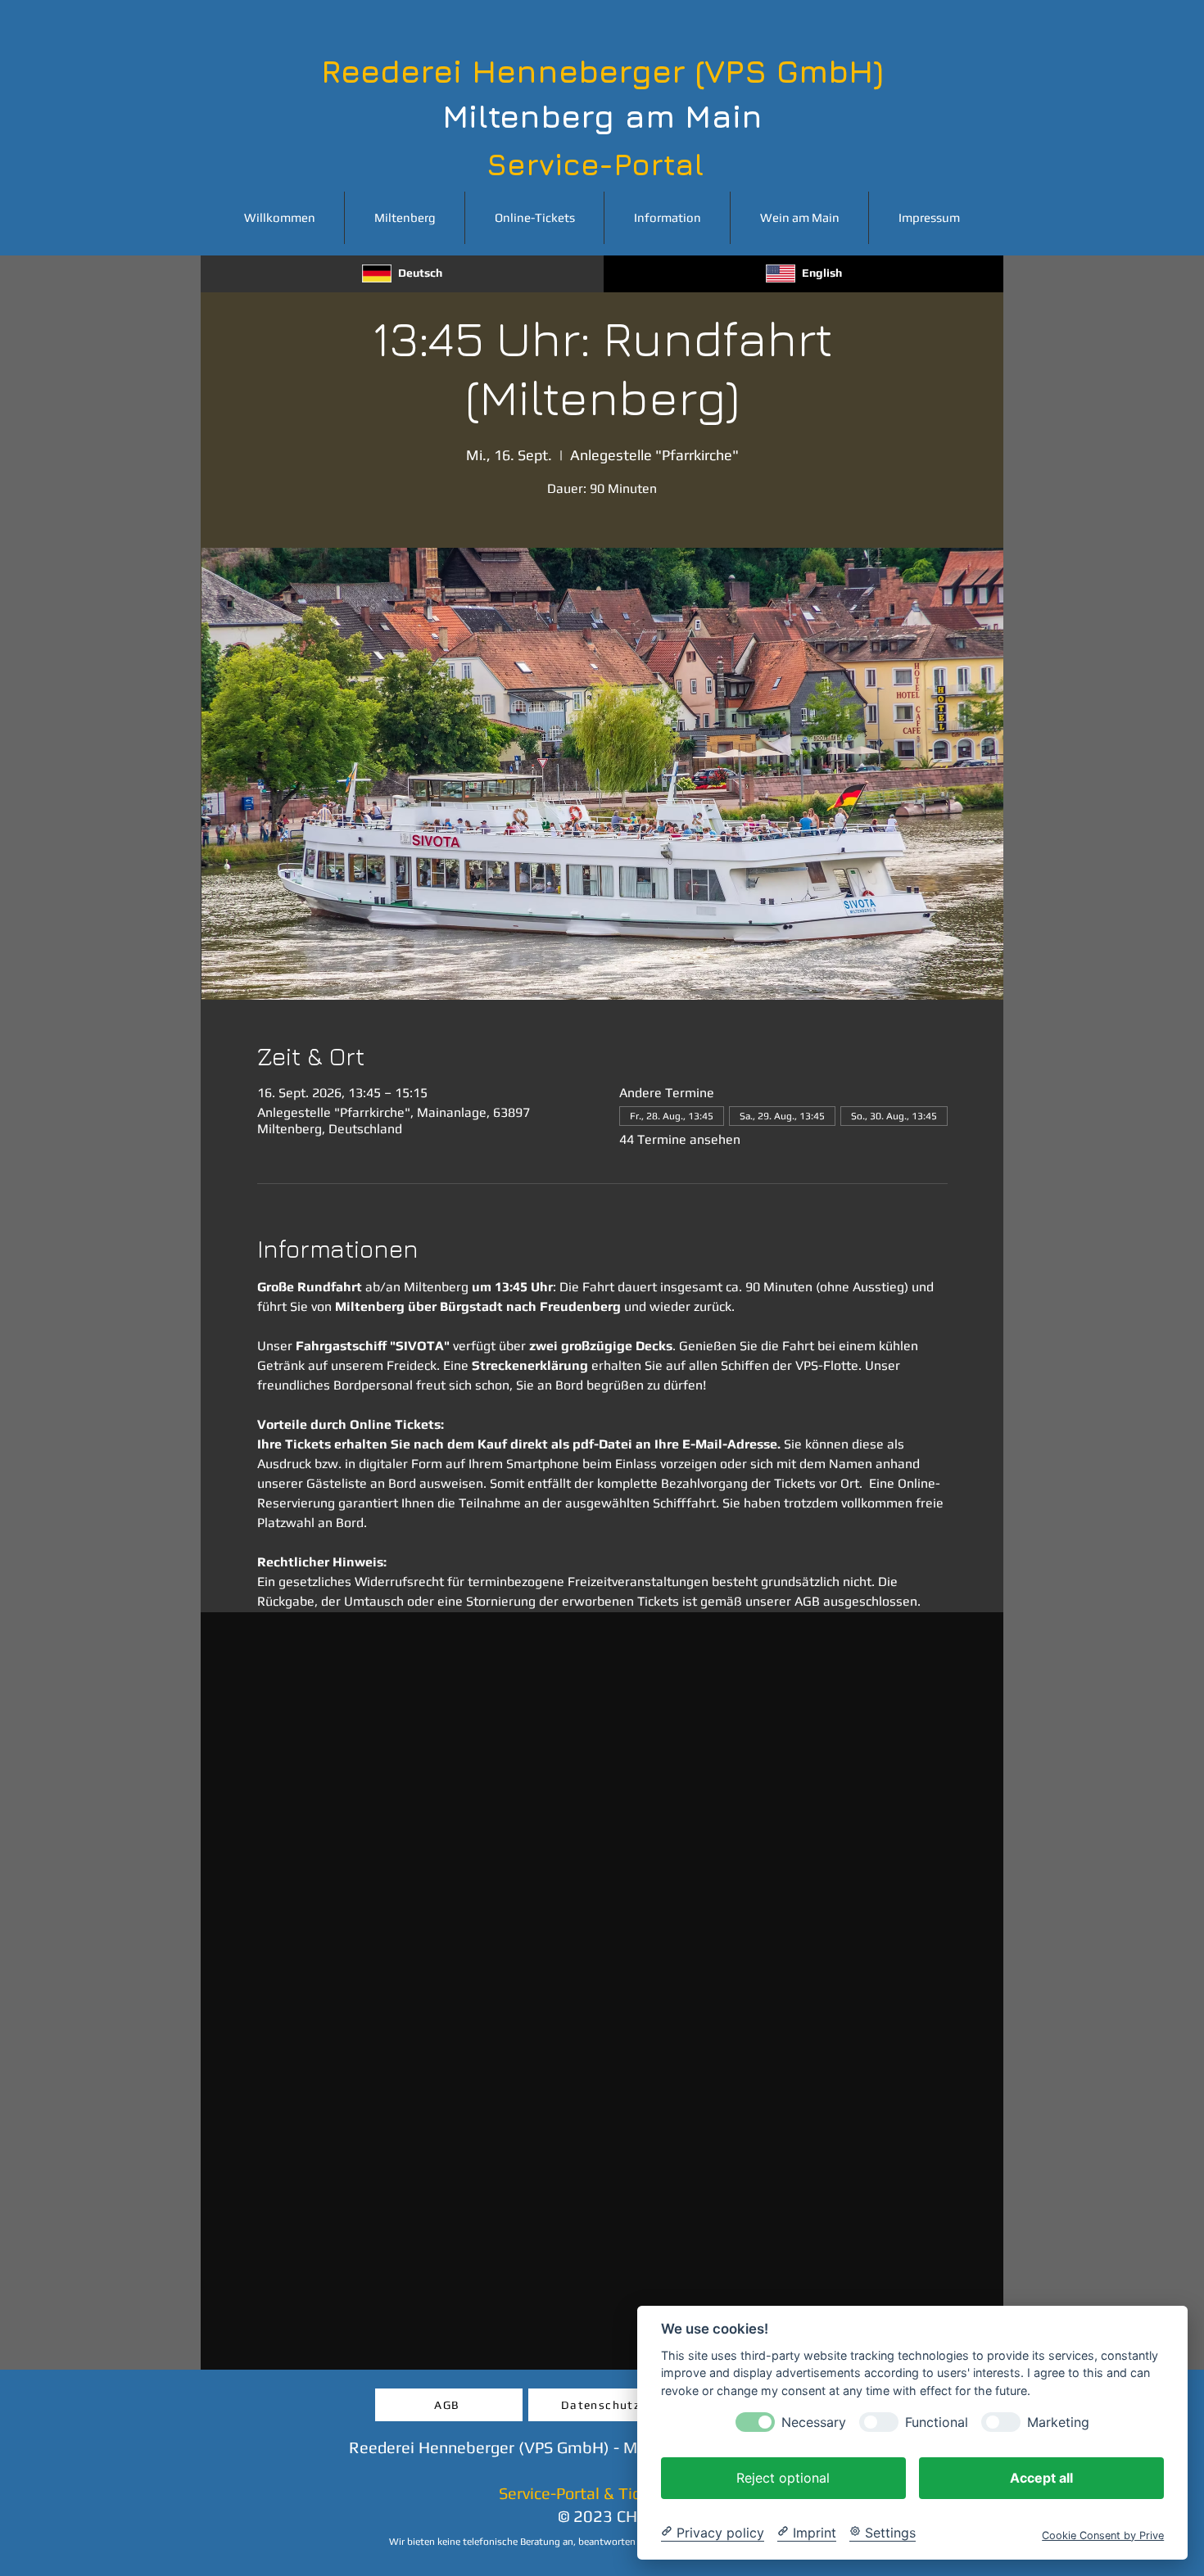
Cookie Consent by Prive (1103, 2535)
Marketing (1058, 2422)
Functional (937, 2422)
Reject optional (783, 2477)
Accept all (1041, 2477)
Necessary (814, 2422)
